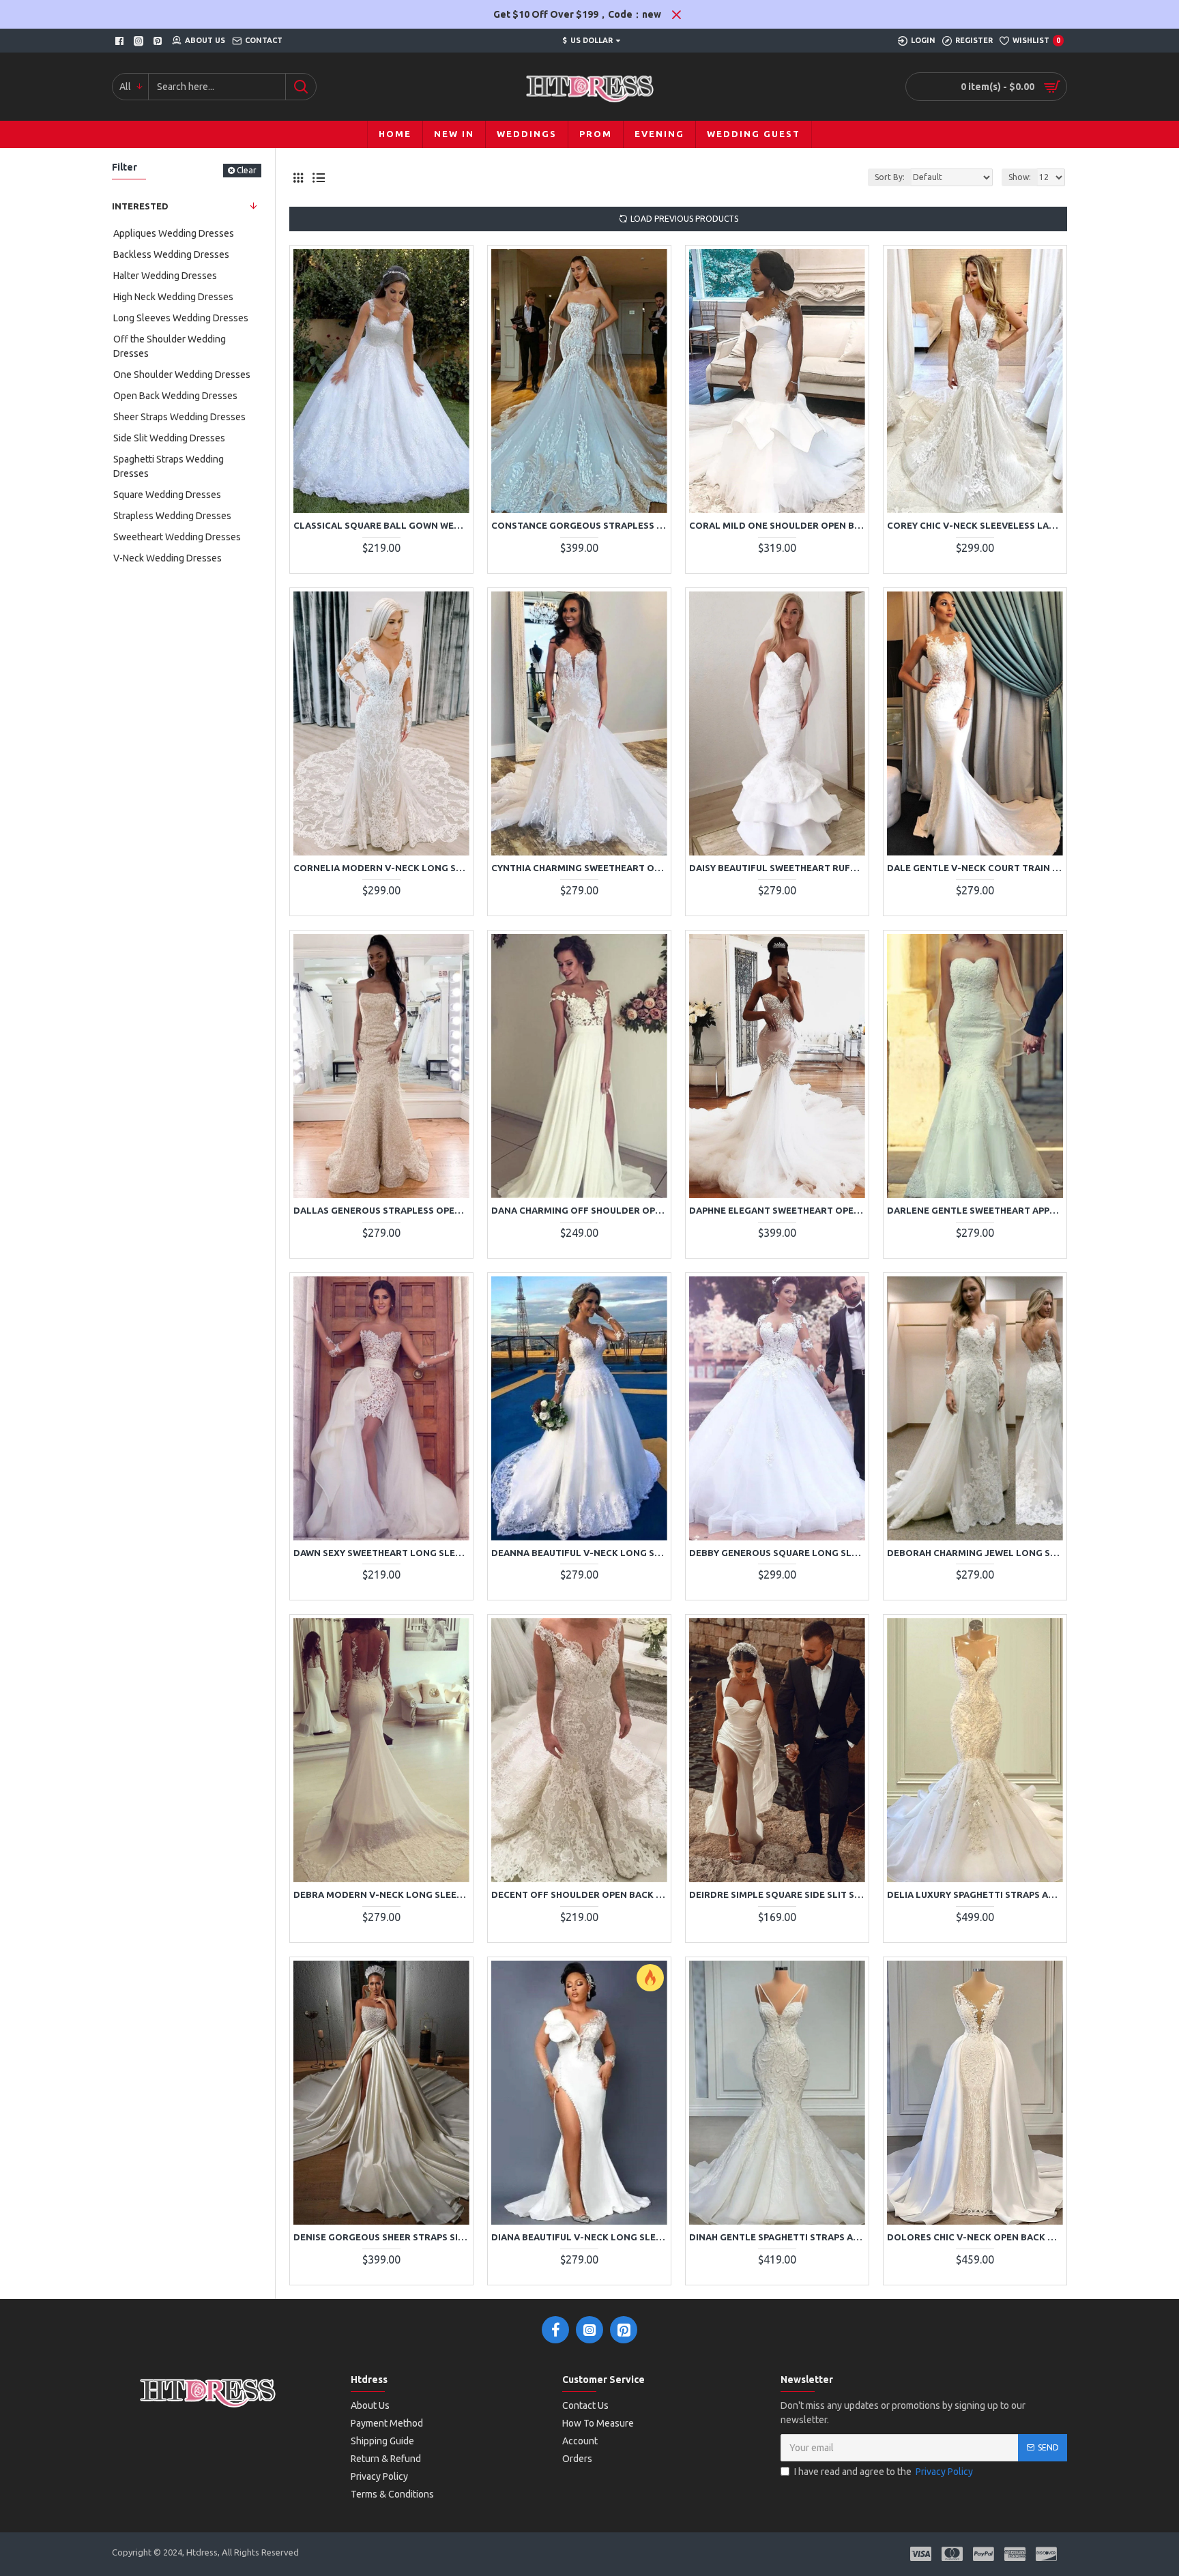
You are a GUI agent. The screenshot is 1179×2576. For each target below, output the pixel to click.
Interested (140, 206)
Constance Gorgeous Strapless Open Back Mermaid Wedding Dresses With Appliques (579, 525)
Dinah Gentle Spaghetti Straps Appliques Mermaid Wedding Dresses (777, 2237)
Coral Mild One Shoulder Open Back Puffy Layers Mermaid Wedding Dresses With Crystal (777, 525)
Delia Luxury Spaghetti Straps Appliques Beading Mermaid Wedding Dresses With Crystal (975, 1894)
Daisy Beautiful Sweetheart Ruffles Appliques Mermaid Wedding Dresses (777, 868)
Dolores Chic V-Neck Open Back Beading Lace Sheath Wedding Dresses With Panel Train (975, 2237)
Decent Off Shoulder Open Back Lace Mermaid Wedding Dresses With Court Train (579, 1894)
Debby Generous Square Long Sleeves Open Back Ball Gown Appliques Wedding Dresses (777, 1553)
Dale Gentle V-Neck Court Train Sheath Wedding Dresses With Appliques (975, 868)
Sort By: (890, 177)
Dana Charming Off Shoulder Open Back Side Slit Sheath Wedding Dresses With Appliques (579, 1210)
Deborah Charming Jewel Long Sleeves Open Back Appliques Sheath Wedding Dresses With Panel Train (975, 1553)
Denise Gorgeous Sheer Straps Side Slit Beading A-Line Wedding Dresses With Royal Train (381, 2237)
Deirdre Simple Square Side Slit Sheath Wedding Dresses (777, 1894)
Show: (1020, 177)
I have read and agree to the (884, 2472)
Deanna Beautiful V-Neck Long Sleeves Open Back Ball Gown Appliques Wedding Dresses (579, 1553)
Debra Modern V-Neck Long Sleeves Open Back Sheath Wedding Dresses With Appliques (381, 1894)
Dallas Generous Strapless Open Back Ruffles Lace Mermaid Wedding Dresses (381, 1210)
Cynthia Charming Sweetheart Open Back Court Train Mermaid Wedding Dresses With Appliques (579, 868)
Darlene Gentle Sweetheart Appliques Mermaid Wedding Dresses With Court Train (975, 1210)
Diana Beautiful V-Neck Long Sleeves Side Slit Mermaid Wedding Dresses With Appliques (579, 2237)
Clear (247, 170)
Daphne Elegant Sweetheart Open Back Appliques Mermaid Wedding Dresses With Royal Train (777, 1210)
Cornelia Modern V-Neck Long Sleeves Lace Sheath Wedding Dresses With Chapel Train (381, 868)
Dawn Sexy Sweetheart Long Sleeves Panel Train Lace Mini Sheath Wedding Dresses (381, 1553)
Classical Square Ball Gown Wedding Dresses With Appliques (381, 525)
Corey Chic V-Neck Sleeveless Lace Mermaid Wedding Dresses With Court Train (975, 525)
